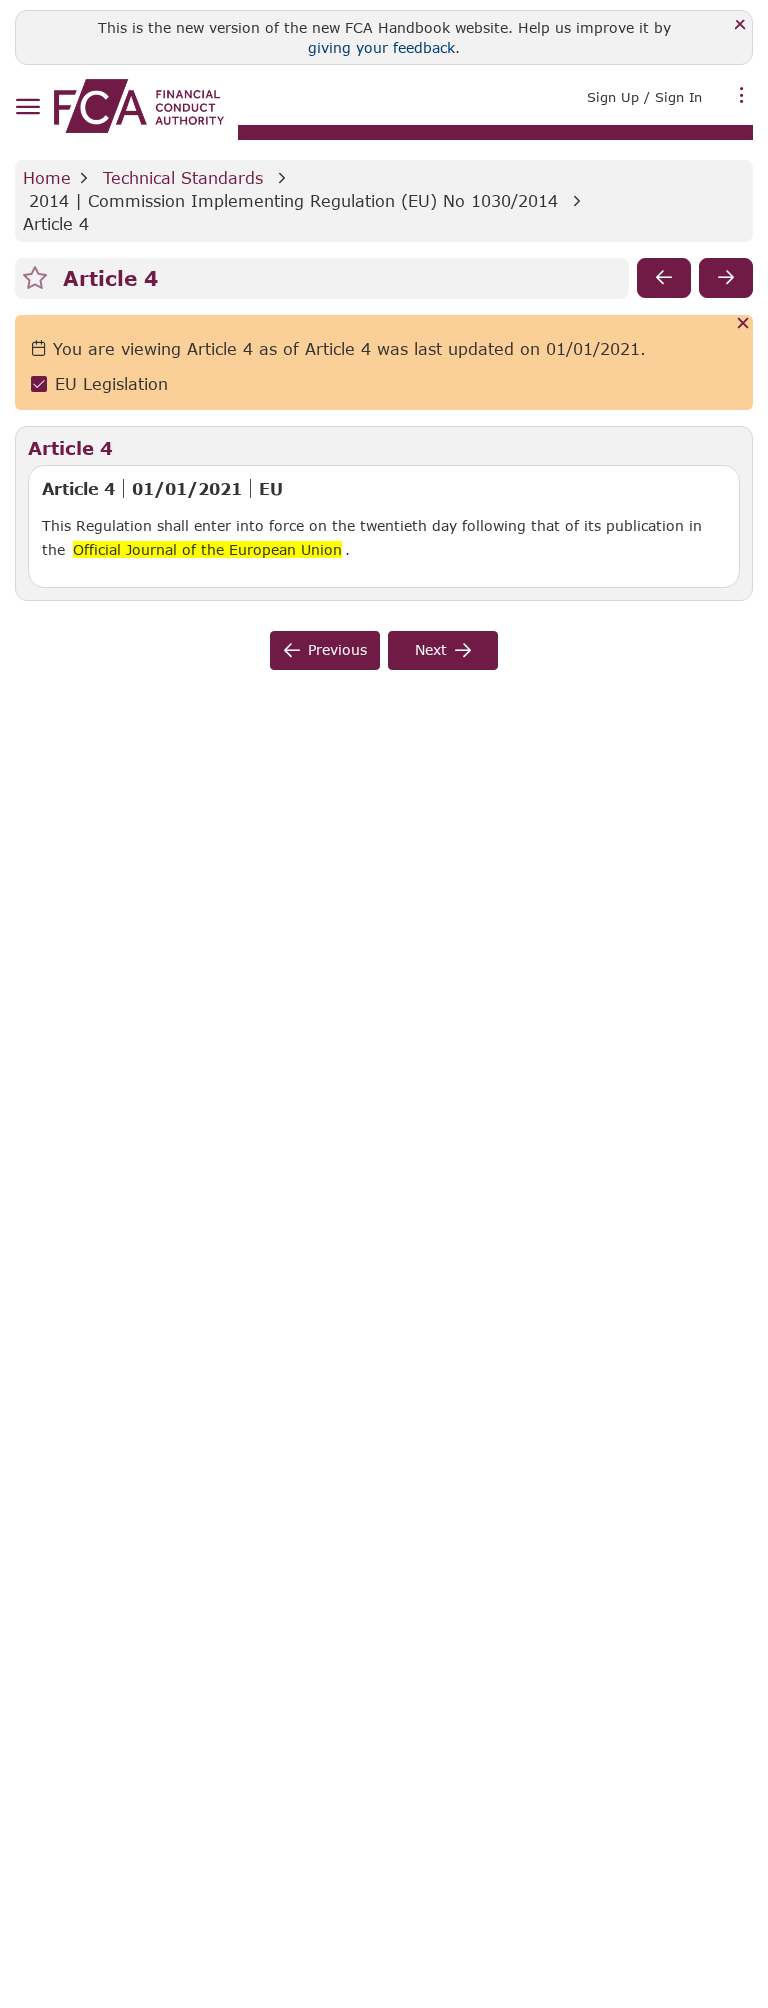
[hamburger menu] (27, 107)
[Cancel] (743, 324)
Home (47, 177)
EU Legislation (111, 383)
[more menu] (742, 95)
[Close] (740, 25)
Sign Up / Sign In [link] (644, 97)
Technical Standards (183, 177)
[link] (139, 106)
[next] (726, 278)
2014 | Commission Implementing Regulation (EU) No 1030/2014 (293, 200)
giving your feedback (381, 47)
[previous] (664, 278)
